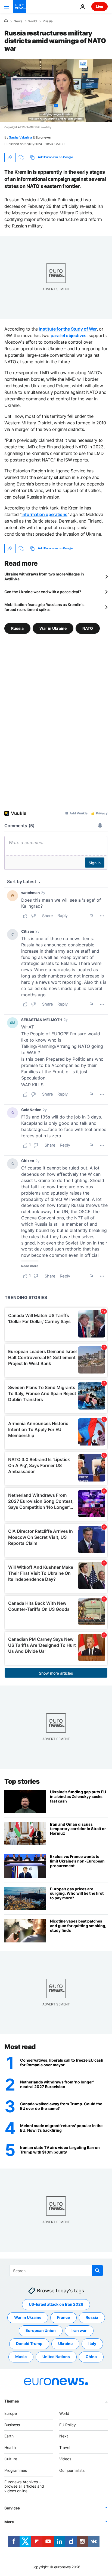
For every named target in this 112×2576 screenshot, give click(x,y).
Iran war (79, 2331)
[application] (56, 91)
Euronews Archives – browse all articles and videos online (24, 2486)
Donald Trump (29, 2344)
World (32, 21)
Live (99, 6)
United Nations (56, 2357)
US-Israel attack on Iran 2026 (56, 2304)
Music (21, 2357)
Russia (48, 21)
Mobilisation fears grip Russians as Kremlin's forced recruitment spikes (44, 607)
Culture (11, 2459)
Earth (9, 2436)
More (9, 2522)
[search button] (97, 2271)
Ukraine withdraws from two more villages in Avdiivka (44, 576)
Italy (92, 2344)
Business (12, 2425)
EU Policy (68, 2425)
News (18, 21)
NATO (88, 628)
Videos (65, 2459)
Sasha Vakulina (21, 137)
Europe (11, 2413)
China (91, 2357)
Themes (12, 2401)
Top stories (22, 1781)
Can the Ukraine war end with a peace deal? (43, 592)
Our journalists (72, 2470)
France (63, 2318)
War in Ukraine (53, 628)
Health (10, 2447)
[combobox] (56, 2271)
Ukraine (65, 2344)
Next (64, 2436)
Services (12, 2508)
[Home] (6, 21)
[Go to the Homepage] (20, 7)
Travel (65, 2447)
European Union (41, 2331)
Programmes (16, 2470)
